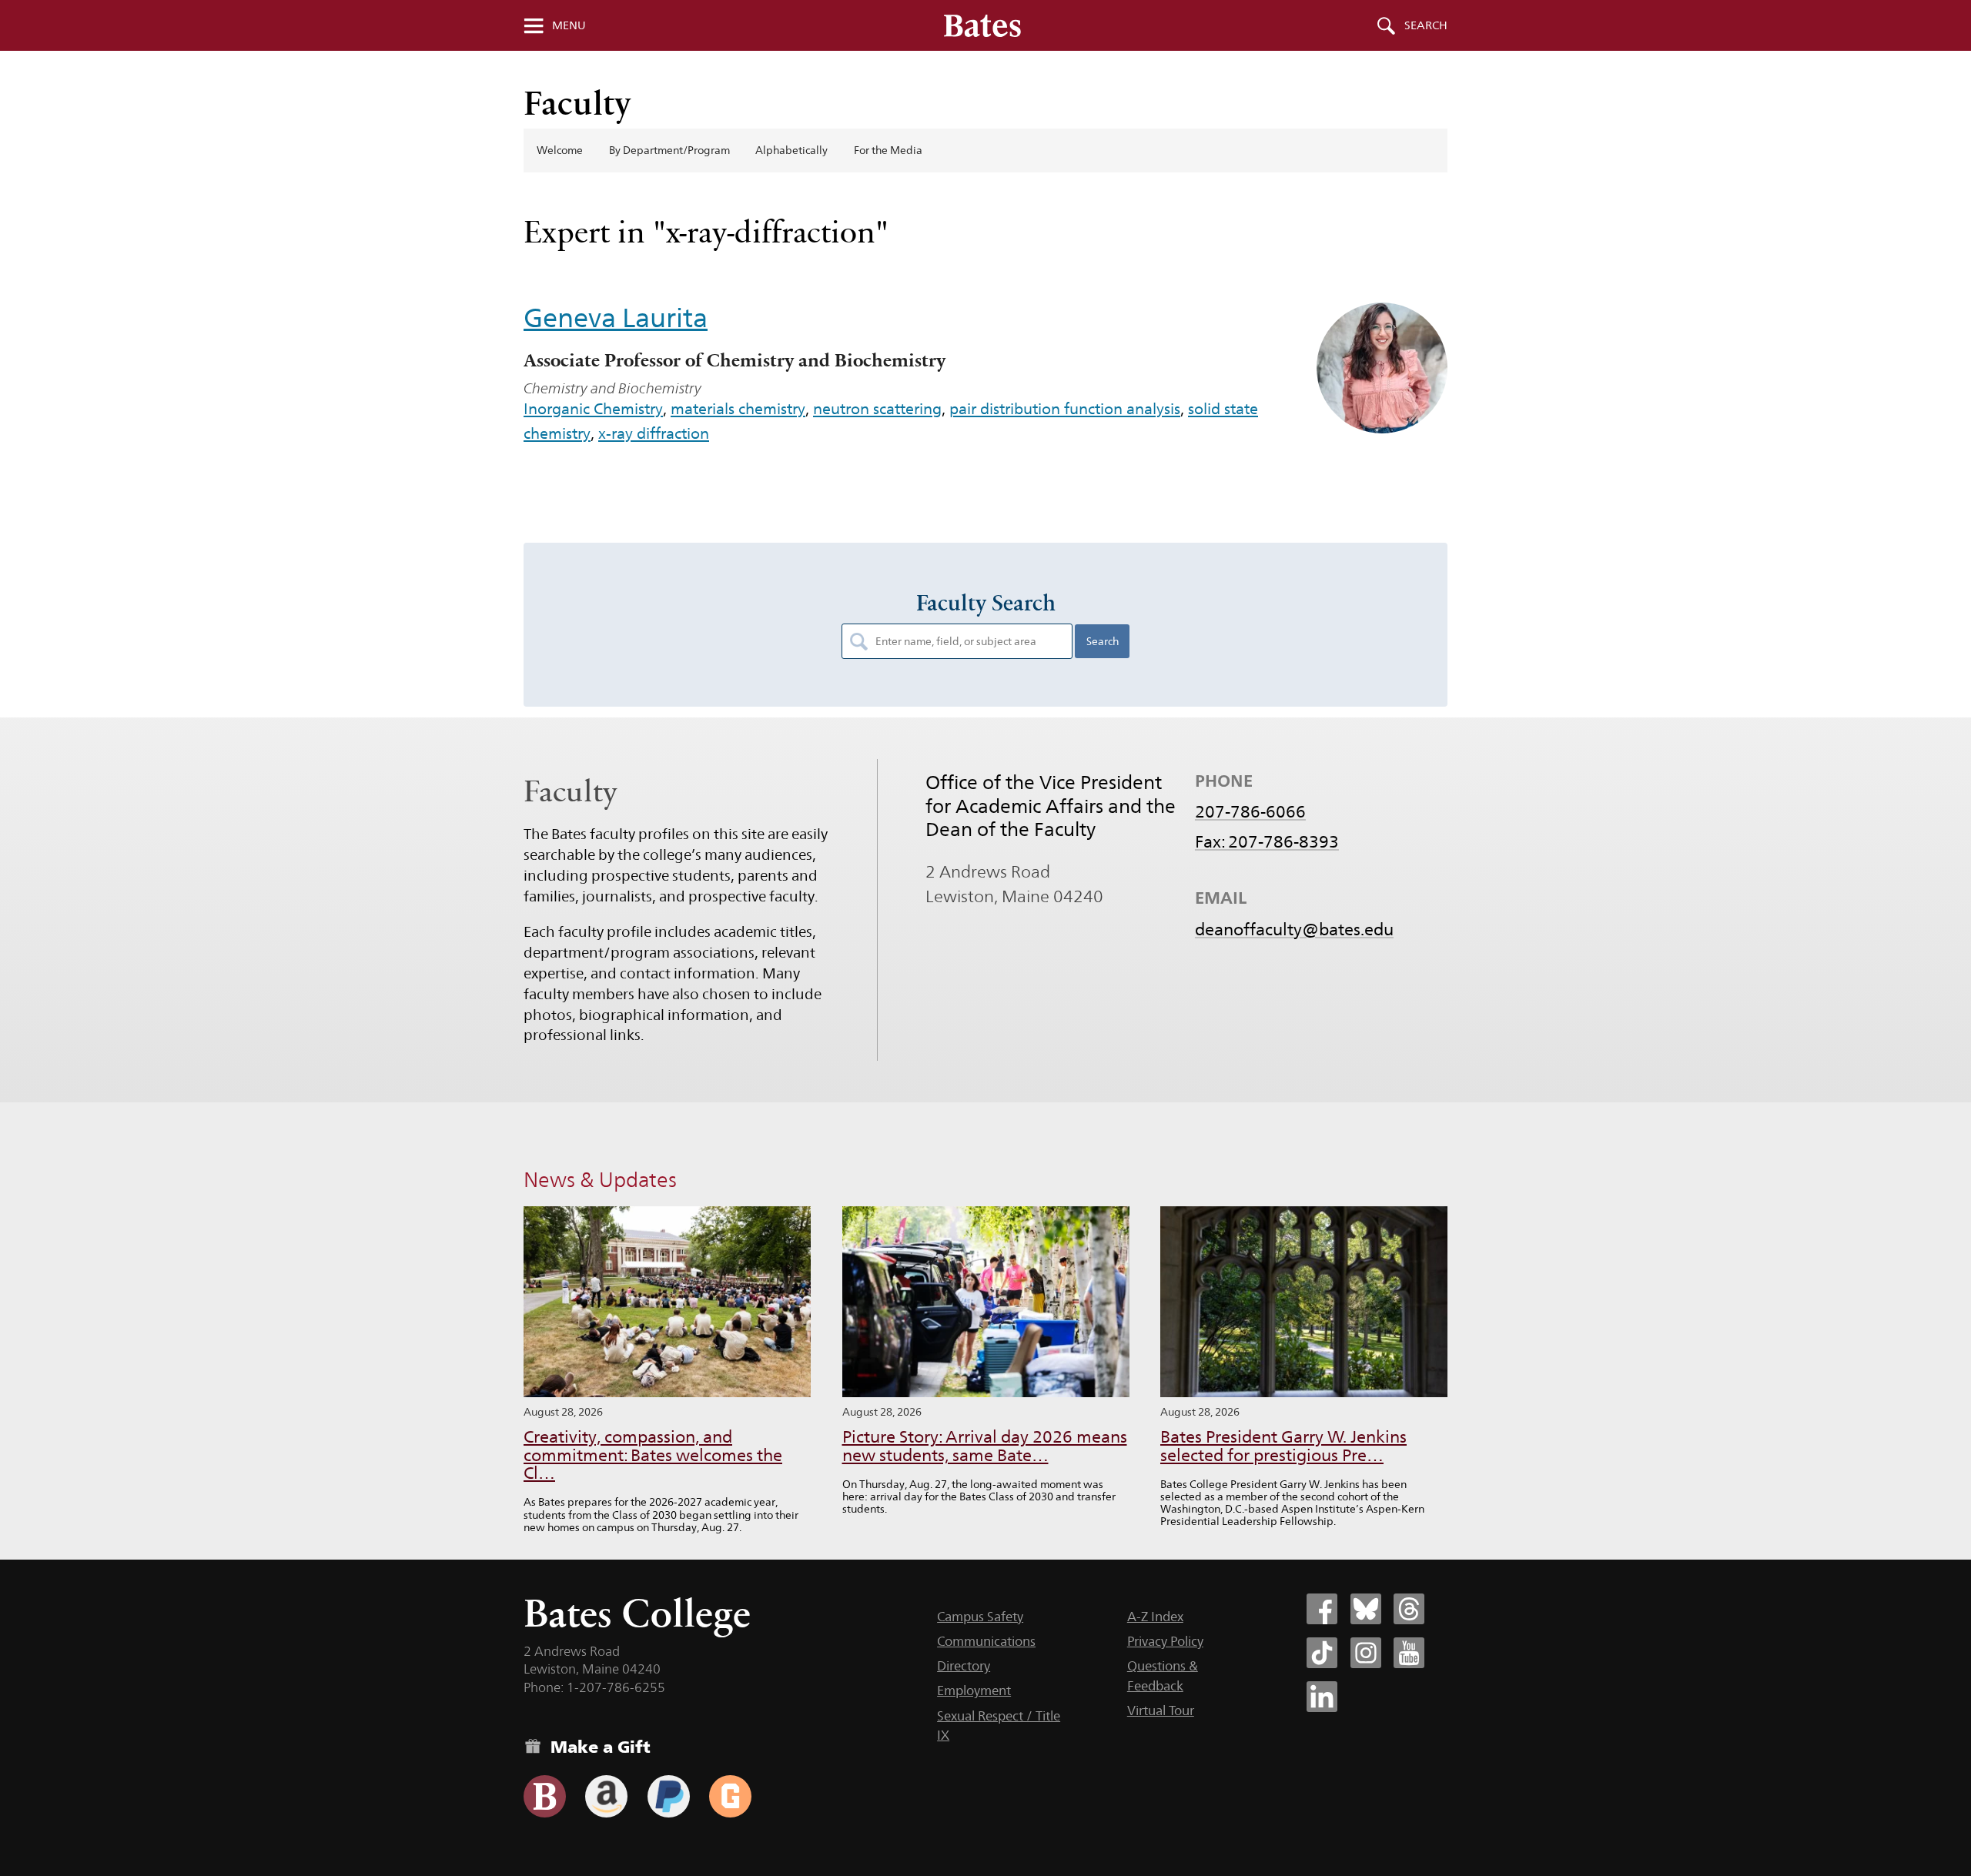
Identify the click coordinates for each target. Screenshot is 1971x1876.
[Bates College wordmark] (982, 25)
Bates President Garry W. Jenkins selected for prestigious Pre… (1283, 1446)
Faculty (577, 103)
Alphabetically (791, 150)
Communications (986, 1641)
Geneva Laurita (616, 318)
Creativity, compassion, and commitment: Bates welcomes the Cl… (653, 1455)
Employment (974, 1690)
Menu (569, 25)
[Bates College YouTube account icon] (1409, 1653)
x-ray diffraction (654, 433)
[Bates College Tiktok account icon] (1322, 1653)
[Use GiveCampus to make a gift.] (730, 1796)
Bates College (637, 1613)
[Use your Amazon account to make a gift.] (606, 1796)
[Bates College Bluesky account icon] (1366, 1609)
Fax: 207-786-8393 (1267, 841)
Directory (964, 1666)
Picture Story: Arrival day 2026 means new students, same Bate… (985, 1446)
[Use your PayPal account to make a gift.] (669, 1796)
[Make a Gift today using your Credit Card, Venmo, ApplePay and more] (545, 1796)
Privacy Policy (1165, 1641)
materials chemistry (738, 409)
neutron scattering (877, 409)
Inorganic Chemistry (593, 409)
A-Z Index (1155, 1617)
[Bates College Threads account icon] (1409, 1609)
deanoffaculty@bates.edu (1294, 929)
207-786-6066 (1250, 811)
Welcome (560, 150)
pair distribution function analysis (1065, 409)
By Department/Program (669, 150)
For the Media (888, 150)
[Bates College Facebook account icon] (1322, 1609)
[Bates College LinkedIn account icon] (1322, 1697)
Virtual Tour (1161, 1710)
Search (1426, 25)
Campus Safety (980, 1617)
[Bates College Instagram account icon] (1366, 1653)
